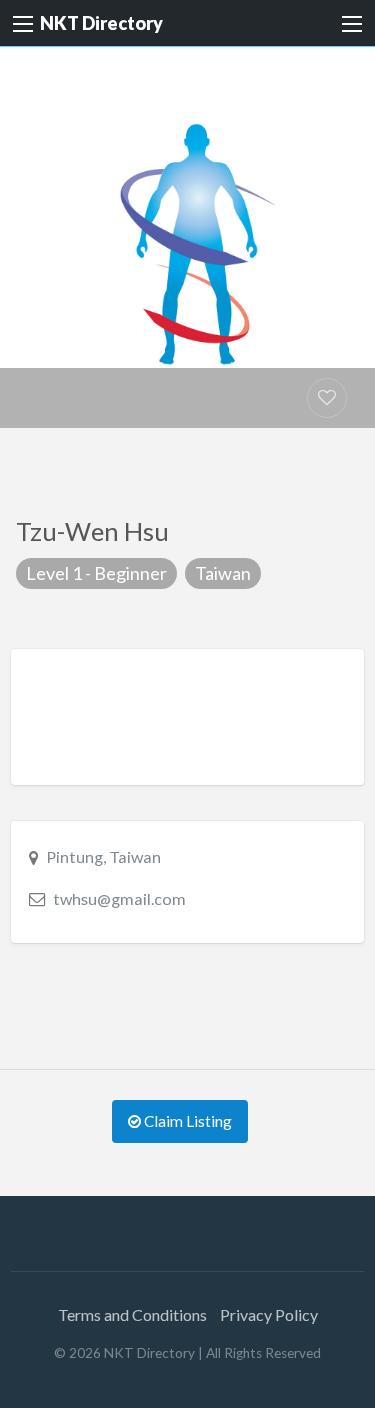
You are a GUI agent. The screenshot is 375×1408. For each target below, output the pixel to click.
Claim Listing (186, 1121)
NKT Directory (101, 23)
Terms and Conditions (132, 1314)
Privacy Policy (269, 1314)
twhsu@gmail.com (119, 898)
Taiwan (223, 573)
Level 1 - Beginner (96, 573)
